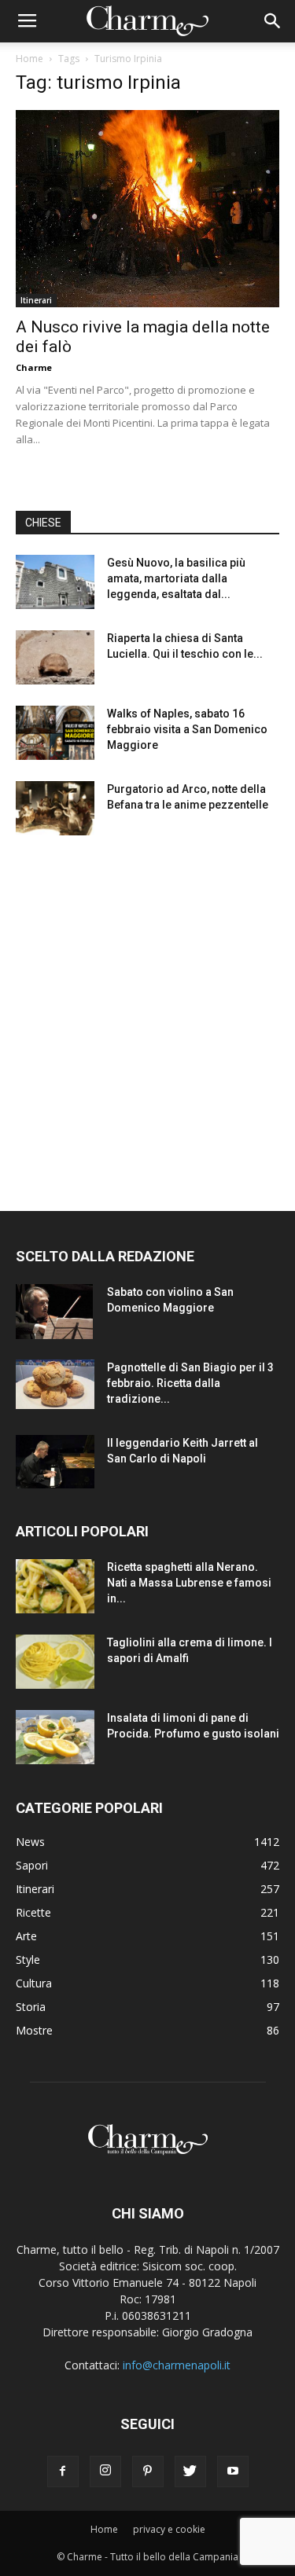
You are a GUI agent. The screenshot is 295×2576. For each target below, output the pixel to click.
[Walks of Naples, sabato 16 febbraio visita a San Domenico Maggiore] (55, 733)
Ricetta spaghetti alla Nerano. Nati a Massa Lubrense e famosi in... (189, 1583)
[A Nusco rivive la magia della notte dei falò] (147, 209)
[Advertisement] (147, 1009)
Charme (34, 367)
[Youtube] (233, 2471)
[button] (273, 21)
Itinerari (36, 300)
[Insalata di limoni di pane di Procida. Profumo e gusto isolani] (55, 1737)
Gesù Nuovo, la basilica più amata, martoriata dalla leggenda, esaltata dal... (176, 578)
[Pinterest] (148, 2471)
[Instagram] (105, 2471)
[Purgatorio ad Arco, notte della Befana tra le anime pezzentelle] (55, 808)
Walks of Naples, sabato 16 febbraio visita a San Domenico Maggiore (187, 729)
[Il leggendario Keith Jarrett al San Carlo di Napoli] (55, 1462)
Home (29, 59)
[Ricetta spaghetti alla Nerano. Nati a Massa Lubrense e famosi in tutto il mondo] (55, 1586)
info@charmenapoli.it (177, 2365)
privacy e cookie (169, 2529)
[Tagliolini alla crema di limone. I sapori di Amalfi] (55, 1662)
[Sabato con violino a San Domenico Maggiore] (54, 1312)
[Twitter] (190, 2471)
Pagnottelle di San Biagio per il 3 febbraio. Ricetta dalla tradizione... (190, 1383)
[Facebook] (63, 2471)
